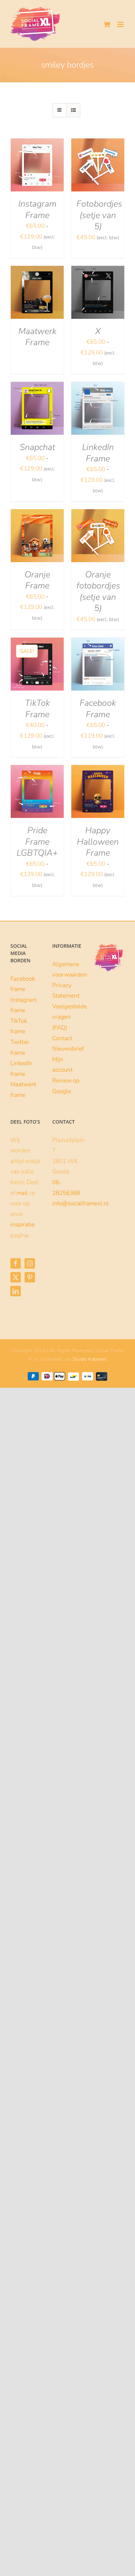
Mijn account (62, 1065)
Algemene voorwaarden (68, 970)
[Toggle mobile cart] (107, 24)
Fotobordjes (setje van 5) (99, 215)
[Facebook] (16, 1263)
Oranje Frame (37, 580)
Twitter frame (20, 1047)
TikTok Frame (37, 709)
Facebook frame (23, 984)
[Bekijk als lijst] (73, 110)
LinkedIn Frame (98, 453)
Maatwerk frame (23, 1090)
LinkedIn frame (21, 1069)
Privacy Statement (66, 991)
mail (22, 1193)
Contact (62, 1038)
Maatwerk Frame (37, 337)
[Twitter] (16, 1277)
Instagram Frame (37, 210)
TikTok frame (19, 1026)
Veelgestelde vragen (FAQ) (68, 1017)
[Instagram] (30, 1263)
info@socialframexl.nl (80, 1203)
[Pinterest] (30, 1277)
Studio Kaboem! (90, 1359)
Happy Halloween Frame (98, 842)
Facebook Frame (98, 709)
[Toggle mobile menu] (121, 24)
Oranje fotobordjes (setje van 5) (98, 592)
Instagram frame (24, 1005)
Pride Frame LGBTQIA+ (37, 842)
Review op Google (66, 1086)
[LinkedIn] (16, 1291)
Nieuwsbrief (68, 1049)
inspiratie (22, 1224)
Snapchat (37, 447)
